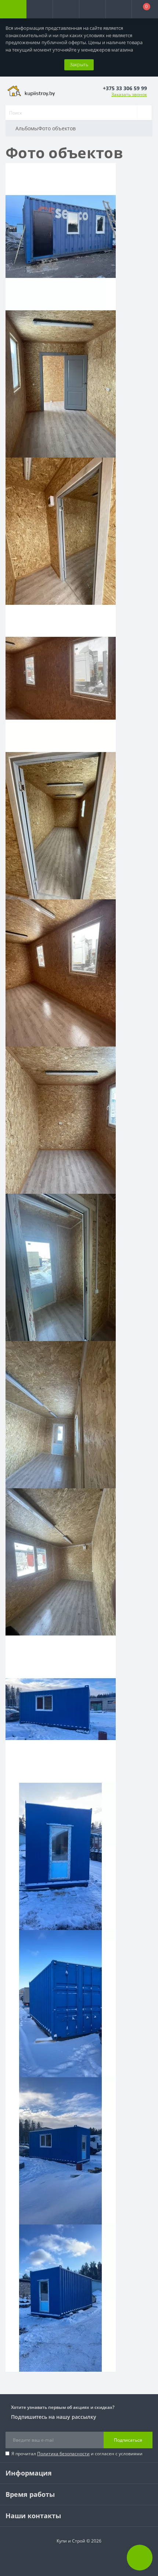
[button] (66, 9)
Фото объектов (57, 128)
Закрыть (79, 64)
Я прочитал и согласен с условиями (77, 2454)
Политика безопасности (63, 2454)
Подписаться (128, 2440)
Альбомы (27, 128)
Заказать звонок (129, 94)
